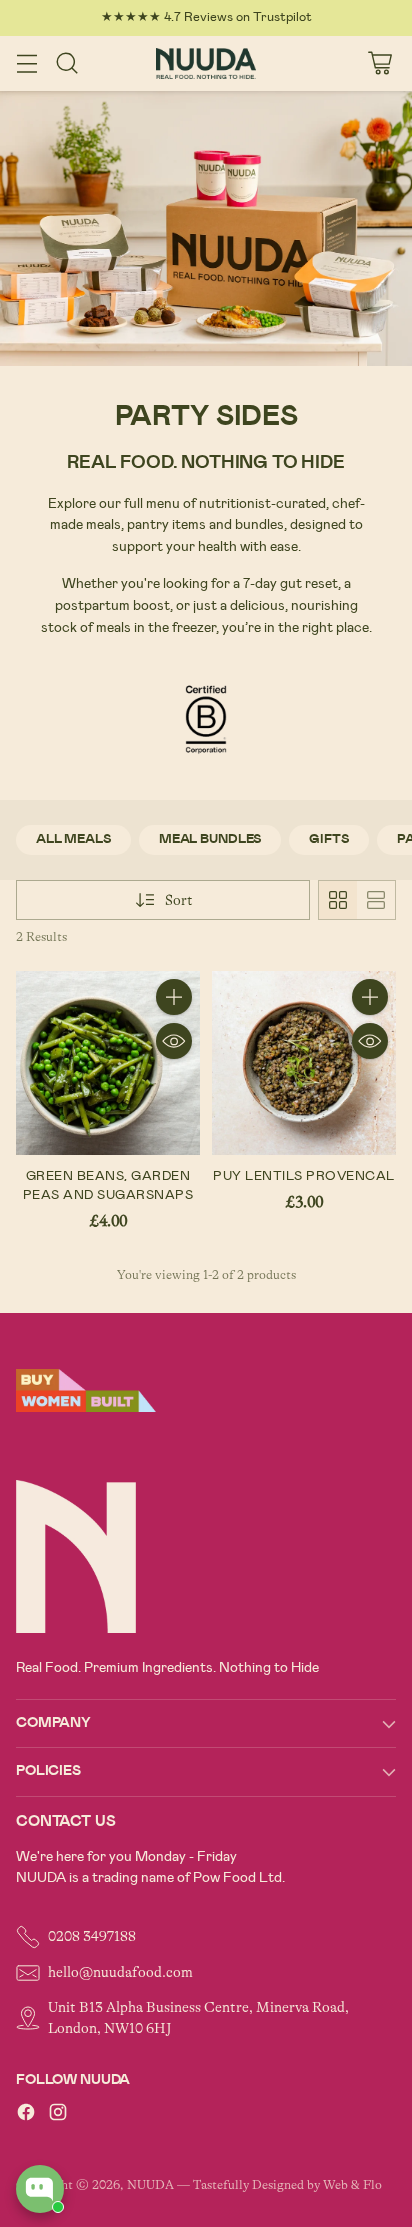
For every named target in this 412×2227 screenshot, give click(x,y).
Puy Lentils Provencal (304, 1176)
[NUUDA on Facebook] (26, 2115)
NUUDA (150, 2185)
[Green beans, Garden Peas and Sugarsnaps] (108, 1063)
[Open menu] (26, 63)
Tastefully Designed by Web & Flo (287, 2185)
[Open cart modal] (379, 63)
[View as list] (376, 900)
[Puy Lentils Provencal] (304, 1063)
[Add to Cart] (174, 997)
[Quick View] (174, 1041)
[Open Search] (66, 63)
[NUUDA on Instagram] (58, 2115)
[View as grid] (338, 900)
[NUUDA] (206, 63)
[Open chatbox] (40, 2189)
